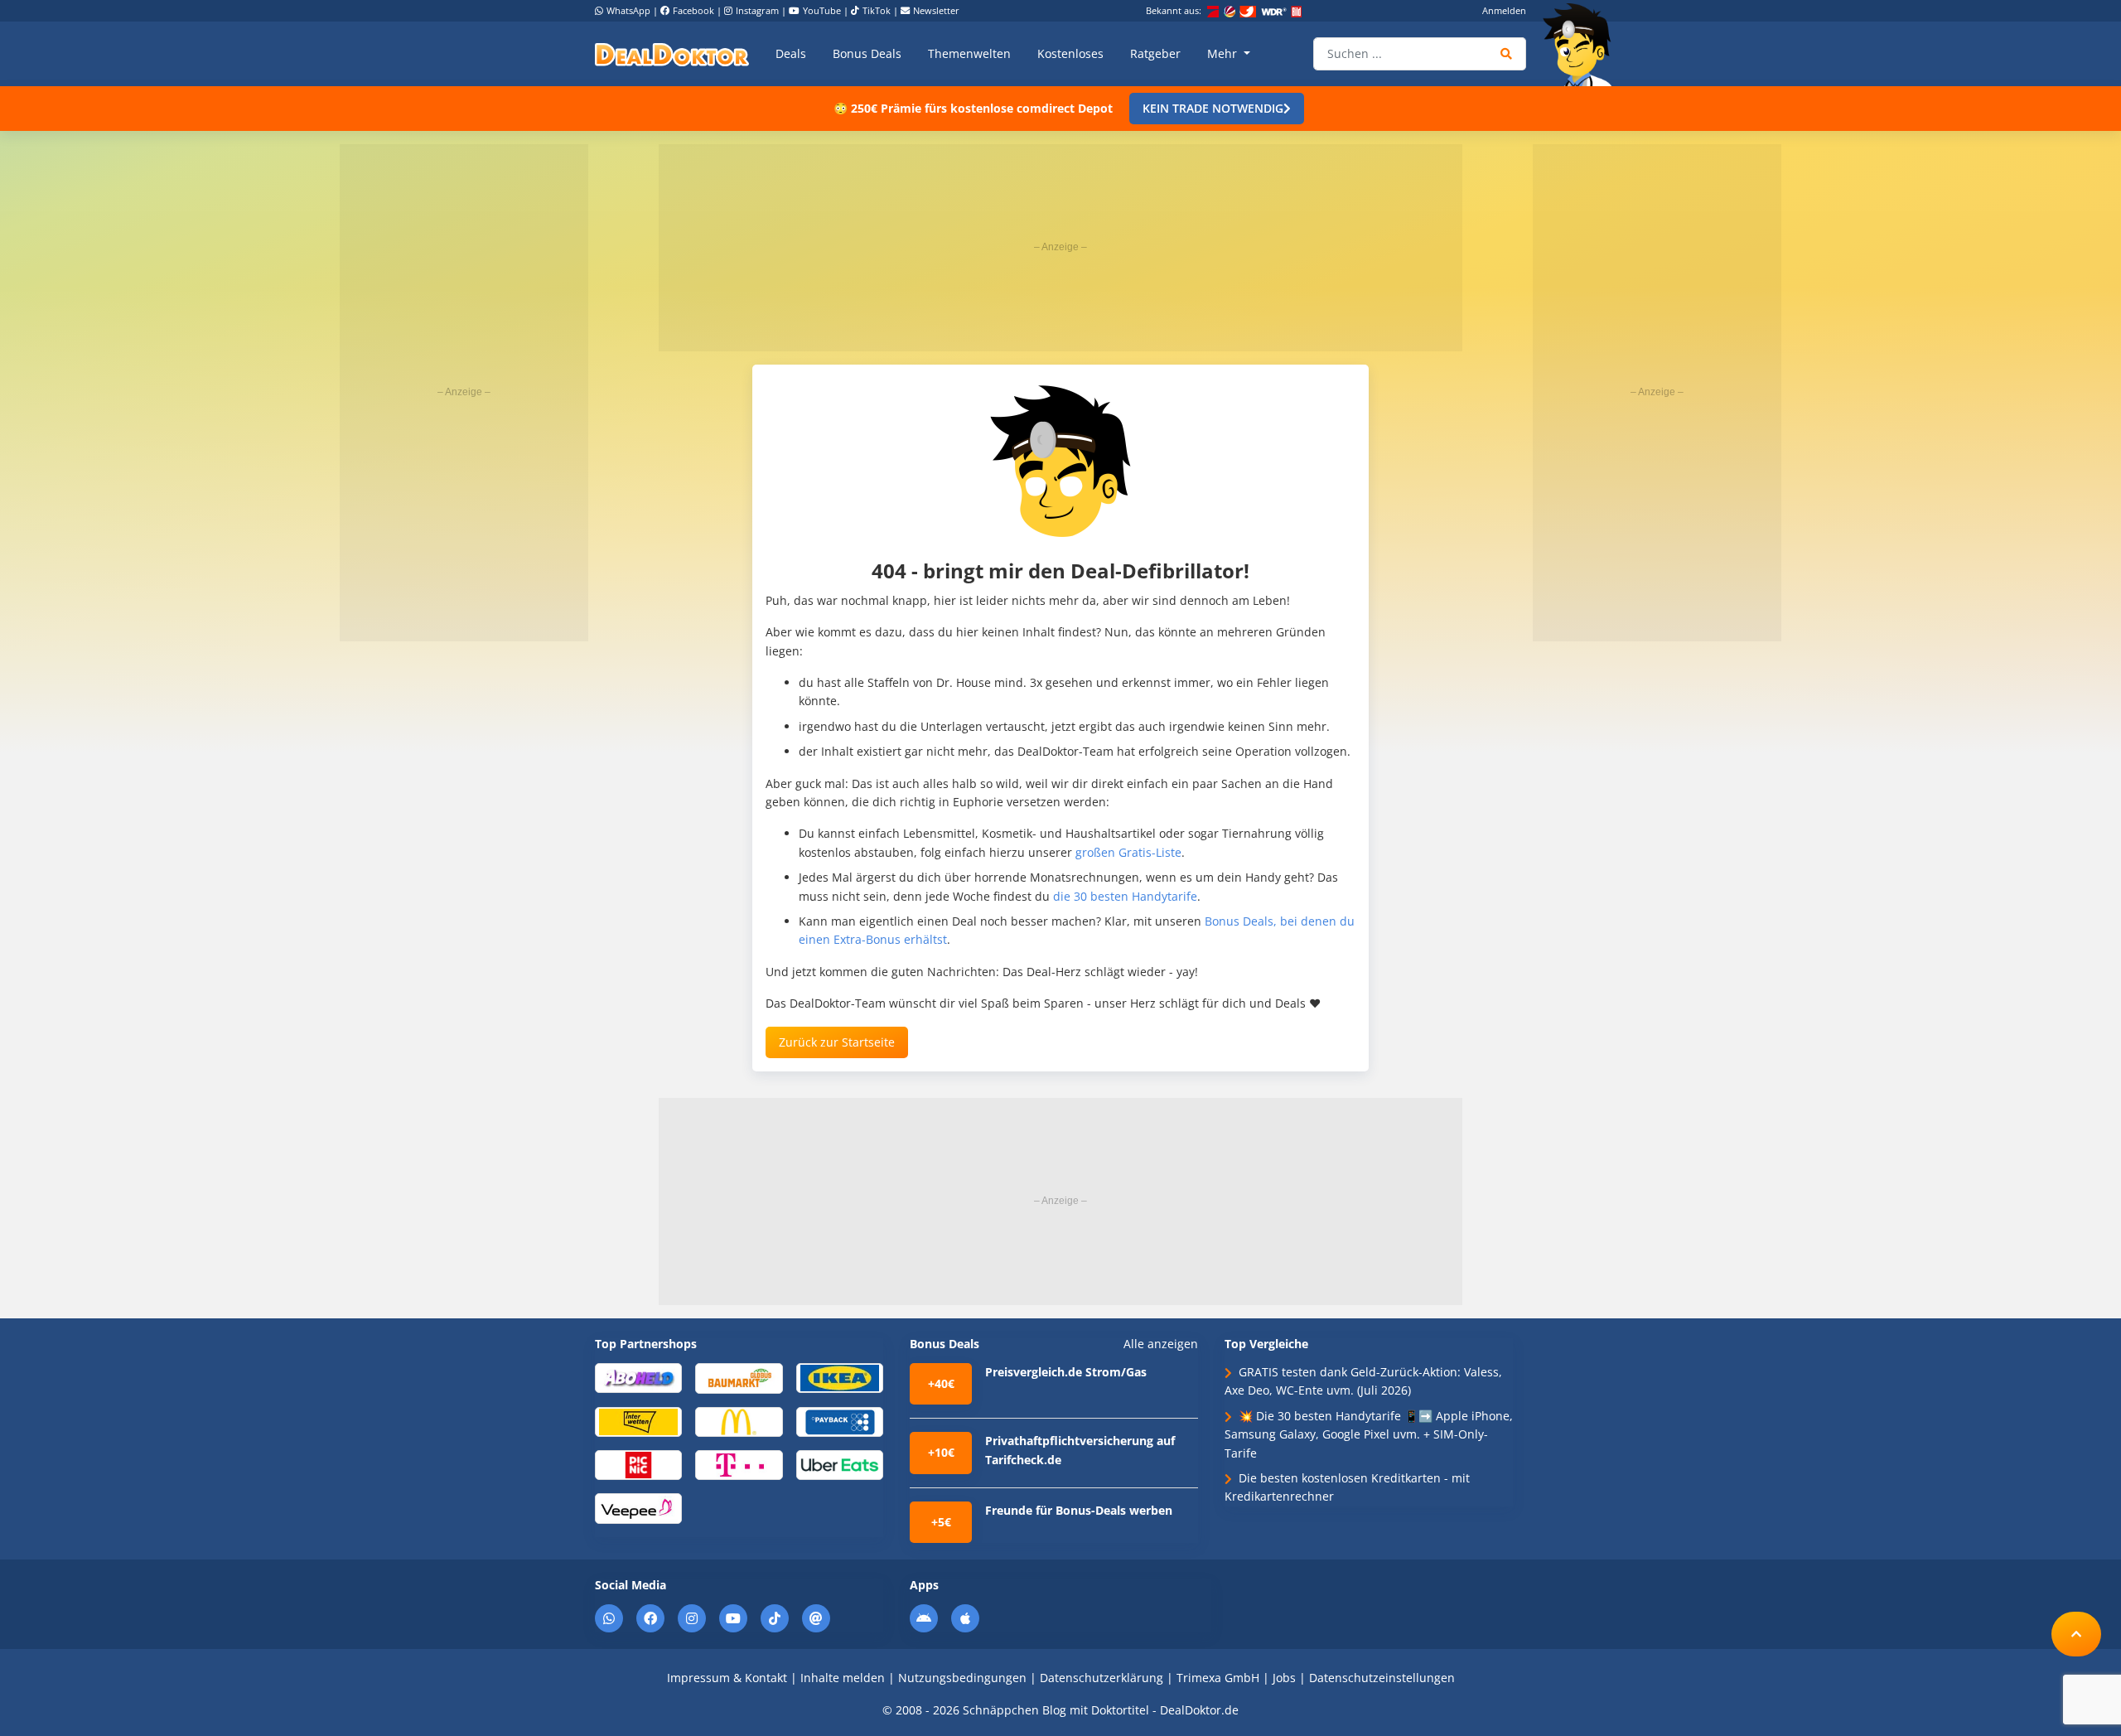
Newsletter (936, 10)
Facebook (693, 10)
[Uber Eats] (840, 1464)
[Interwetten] (638, 1421)
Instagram (757, 10)
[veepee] (638, 1508)
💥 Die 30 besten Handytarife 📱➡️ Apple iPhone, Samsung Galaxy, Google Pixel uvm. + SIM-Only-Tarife (1369, 1434)
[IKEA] (840, 1377)
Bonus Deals (867, 53)
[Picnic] (638, 1464)
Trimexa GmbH (1218, 1678)
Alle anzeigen (1161, 1344)
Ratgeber (1155, 53)
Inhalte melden (843, 1678)
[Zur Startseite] (1582, 45)
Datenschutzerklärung (1102, 1678)
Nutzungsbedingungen (962, 1678)
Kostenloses (1070, 53)
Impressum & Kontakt (727, 1678)
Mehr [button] (1224, 53)
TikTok (877, 10)
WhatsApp (628, 10)
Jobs (1284, 1678)
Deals (791, 53)
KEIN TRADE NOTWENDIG (1213, 108)
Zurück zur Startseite (837, 1042)
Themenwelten (969, 53)
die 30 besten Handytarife (1125, 896)
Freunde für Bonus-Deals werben (1079, 1510)
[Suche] (1507, 54)
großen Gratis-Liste (1128, 852)
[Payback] (840, 1421)
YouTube (822, 10)
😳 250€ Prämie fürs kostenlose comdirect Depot (973, 108)
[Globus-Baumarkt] (739, 1377)
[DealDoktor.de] (672, 54)
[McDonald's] (739, 1421)
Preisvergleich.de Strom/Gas (1066, 1372)
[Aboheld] (638, 1377)
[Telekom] (739, 1464)
